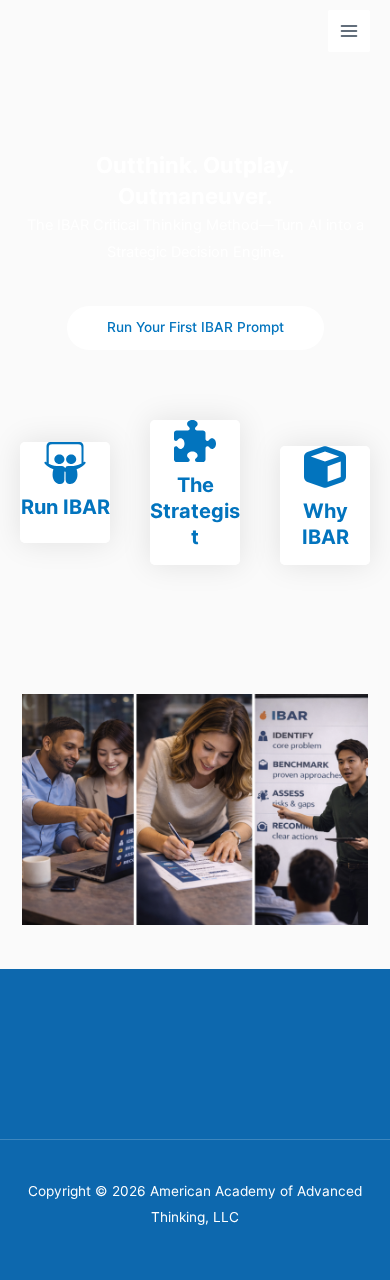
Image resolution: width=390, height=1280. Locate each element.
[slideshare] (65, 463)
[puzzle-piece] (195, 441)
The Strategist (195, 511)
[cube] (325, 467)
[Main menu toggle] (349, 31)
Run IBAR (65, 507)
